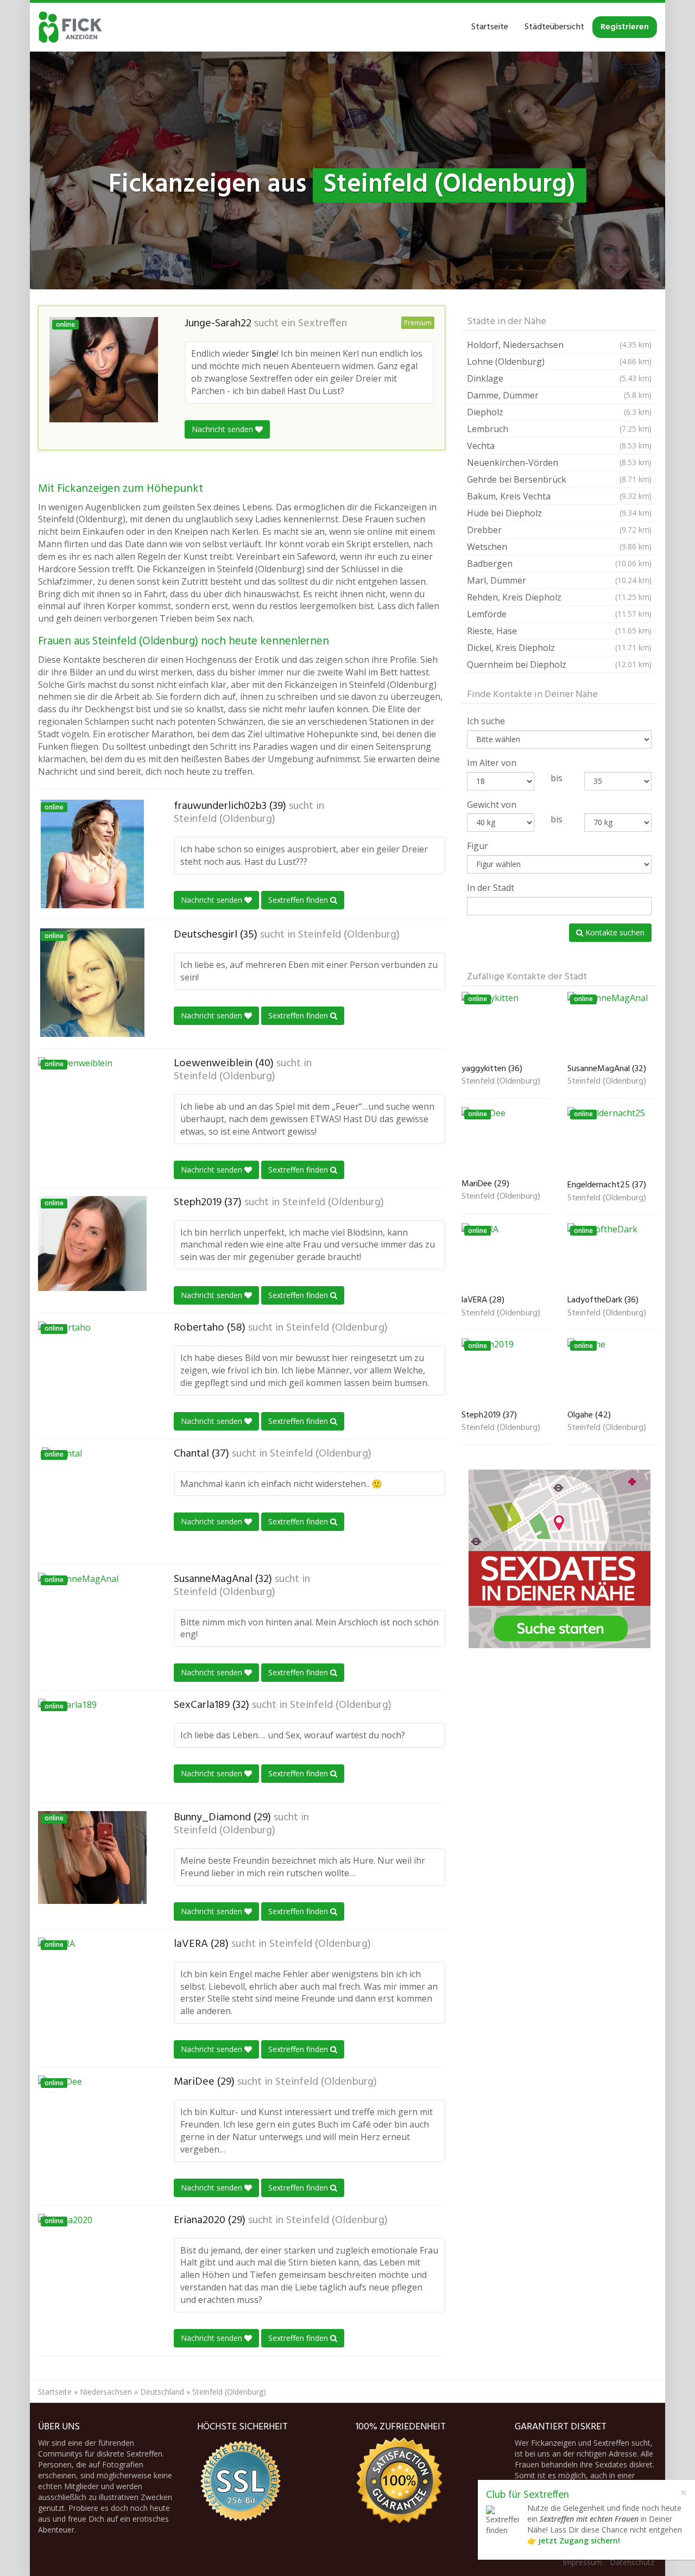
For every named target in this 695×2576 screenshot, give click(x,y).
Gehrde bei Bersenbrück (559, 479)
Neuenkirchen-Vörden (559, 463)
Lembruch (559, 429)
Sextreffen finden (299, 900)
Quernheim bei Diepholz (559, 664)
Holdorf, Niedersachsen (559, 345)
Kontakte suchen (614, 932)
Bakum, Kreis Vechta (559, 496)
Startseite (490, 27)
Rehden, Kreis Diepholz (559, 597)
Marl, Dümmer (559, 580)
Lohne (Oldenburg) (559, 362)
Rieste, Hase (559, 631)
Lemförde (559, 614)
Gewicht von (492, 805)
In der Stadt (491, 888)
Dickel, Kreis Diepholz (559, 648)
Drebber (559, 530)
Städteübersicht (554, 27)
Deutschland (162, 2392)
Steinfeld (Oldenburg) (225, 819)
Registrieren (625, 27)
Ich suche (486, 721)
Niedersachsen (106, 2392)
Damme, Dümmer (559, 395)
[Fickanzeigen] (70, 27)
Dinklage (559, 378)
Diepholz (559, 412)
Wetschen (559, 547)
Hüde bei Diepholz (559, 513)
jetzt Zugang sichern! (579, 2540)
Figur (478, 846)
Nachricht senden (223, 429)
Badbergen (559, 564)
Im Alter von (492, 763)
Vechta (559, 446)
